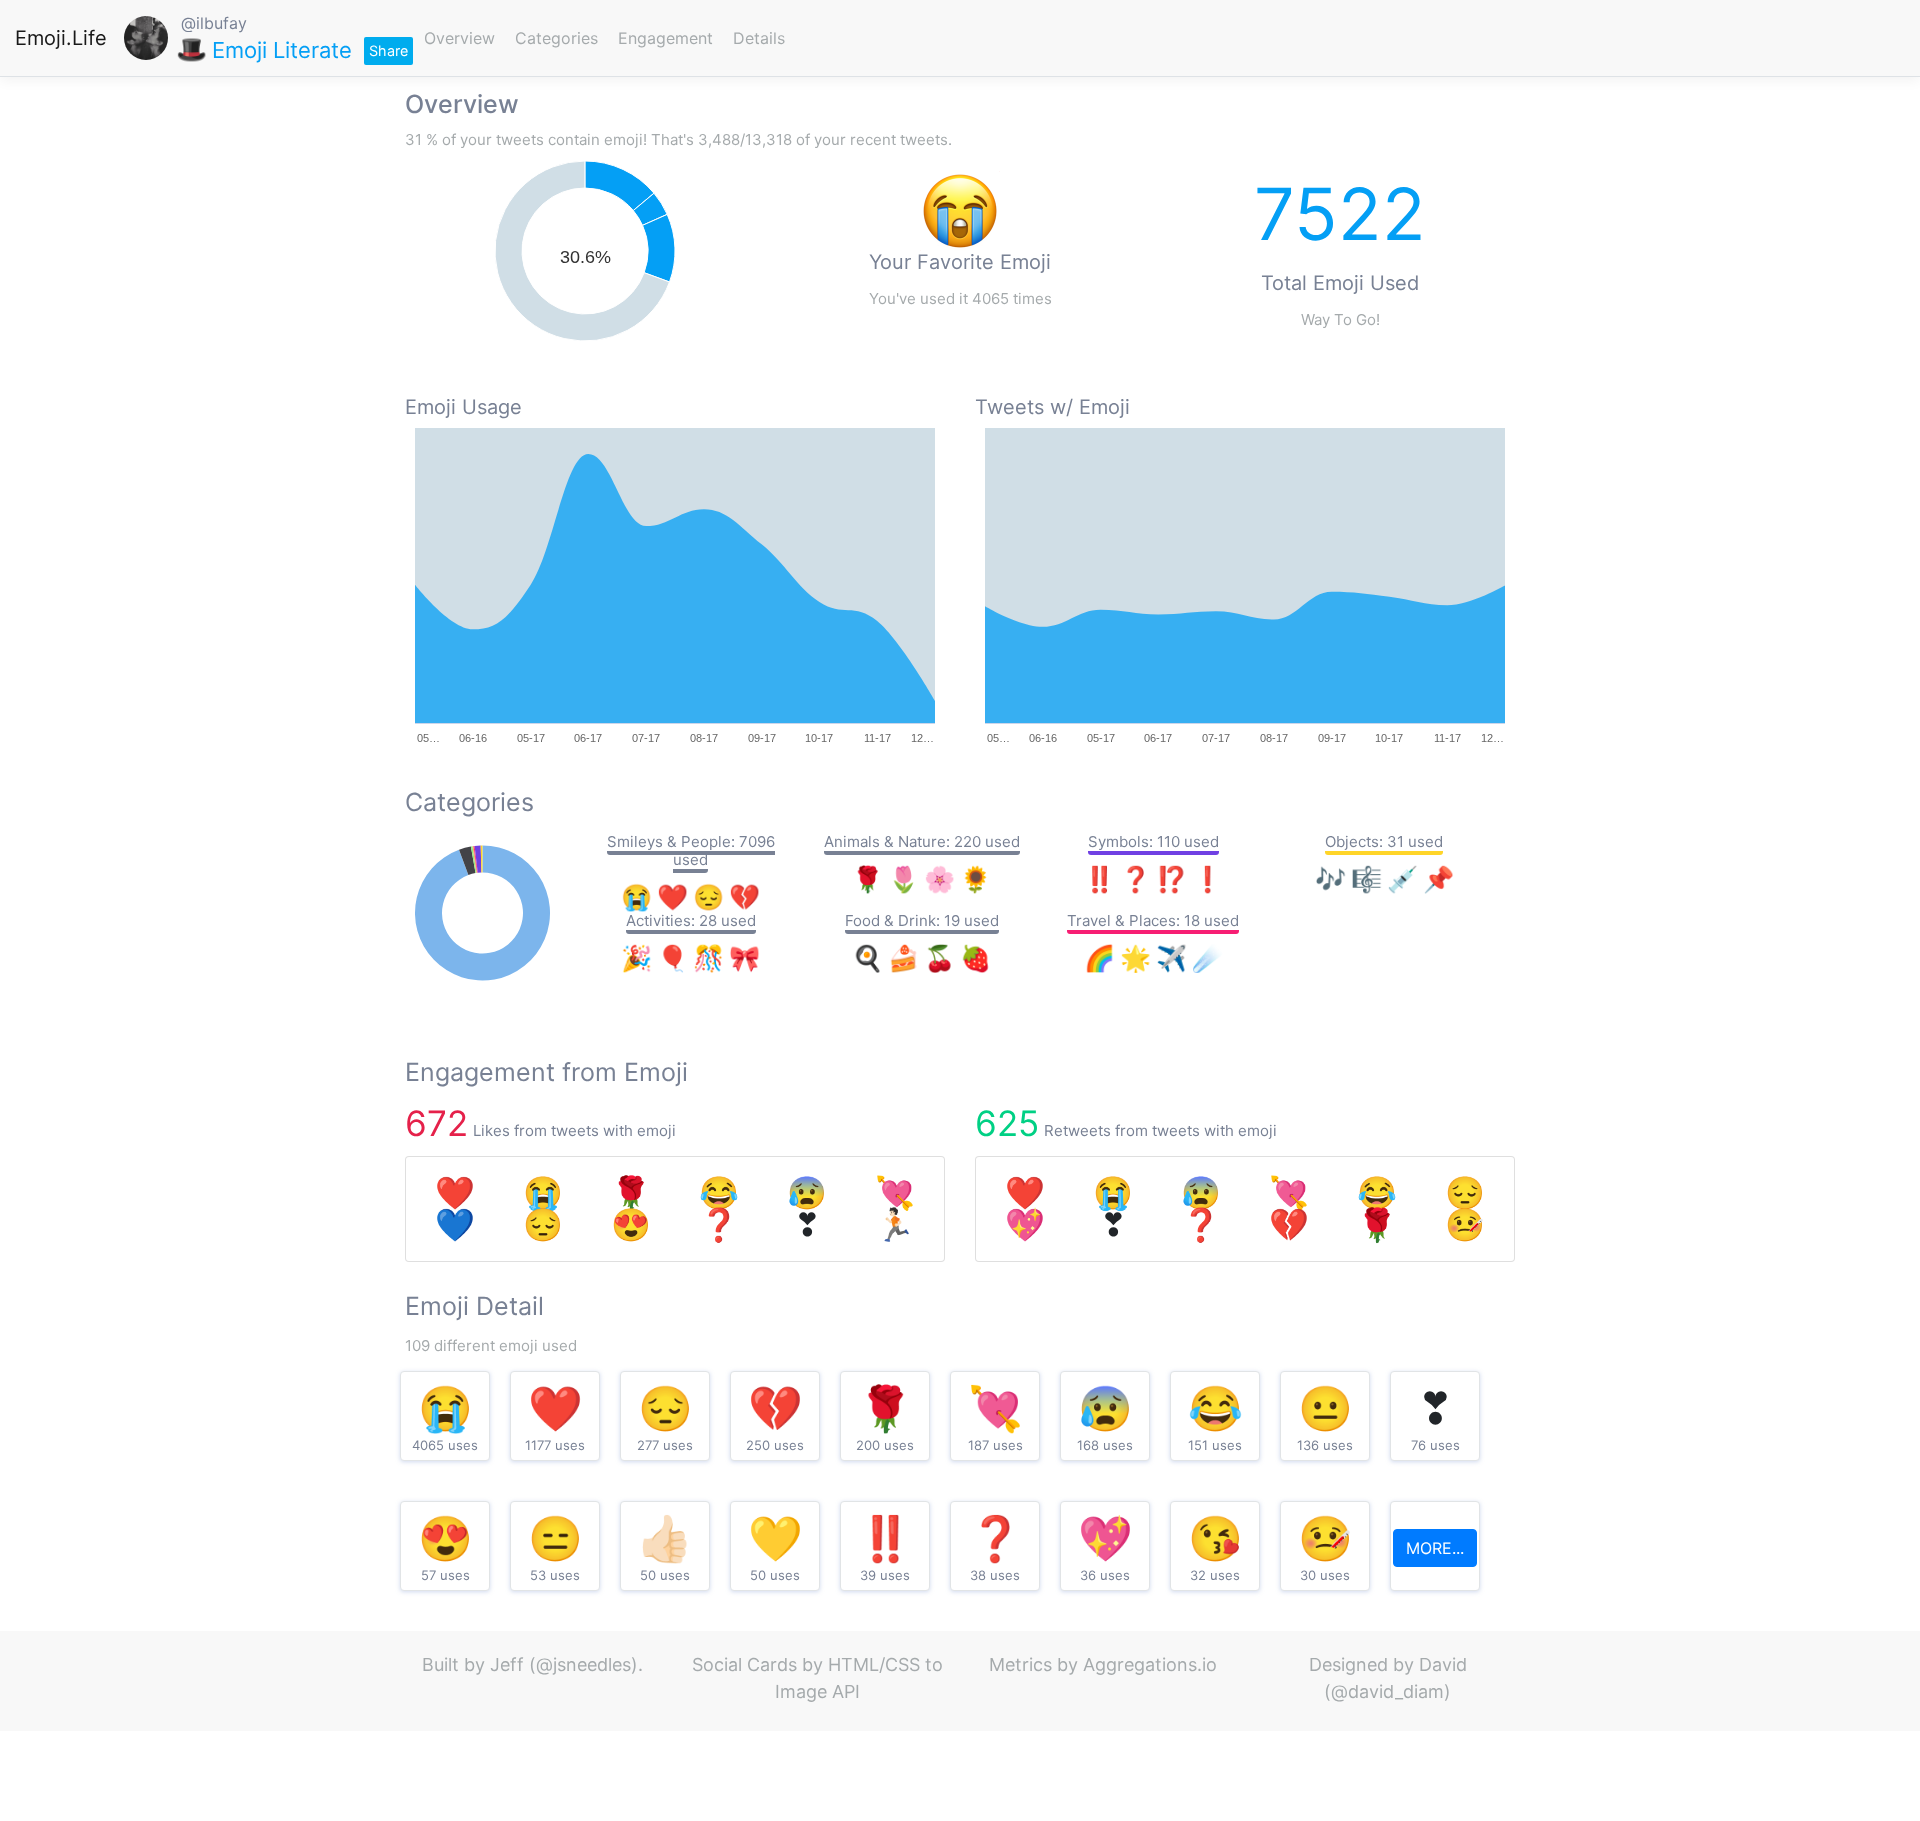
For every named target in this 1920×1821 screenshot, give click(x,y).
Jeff (507, 1664)
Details (759, 38)
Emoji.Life (61, 38)
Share (388, 50)
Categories (556, 38)
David (1443, 1664)
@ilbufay (214, 23)
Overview (459, 38)
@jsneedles (583, 1664)
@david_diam (1387, 1691)
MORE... (1435, 1548)
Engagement (665, 38)
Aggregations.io (1150, 1664)
